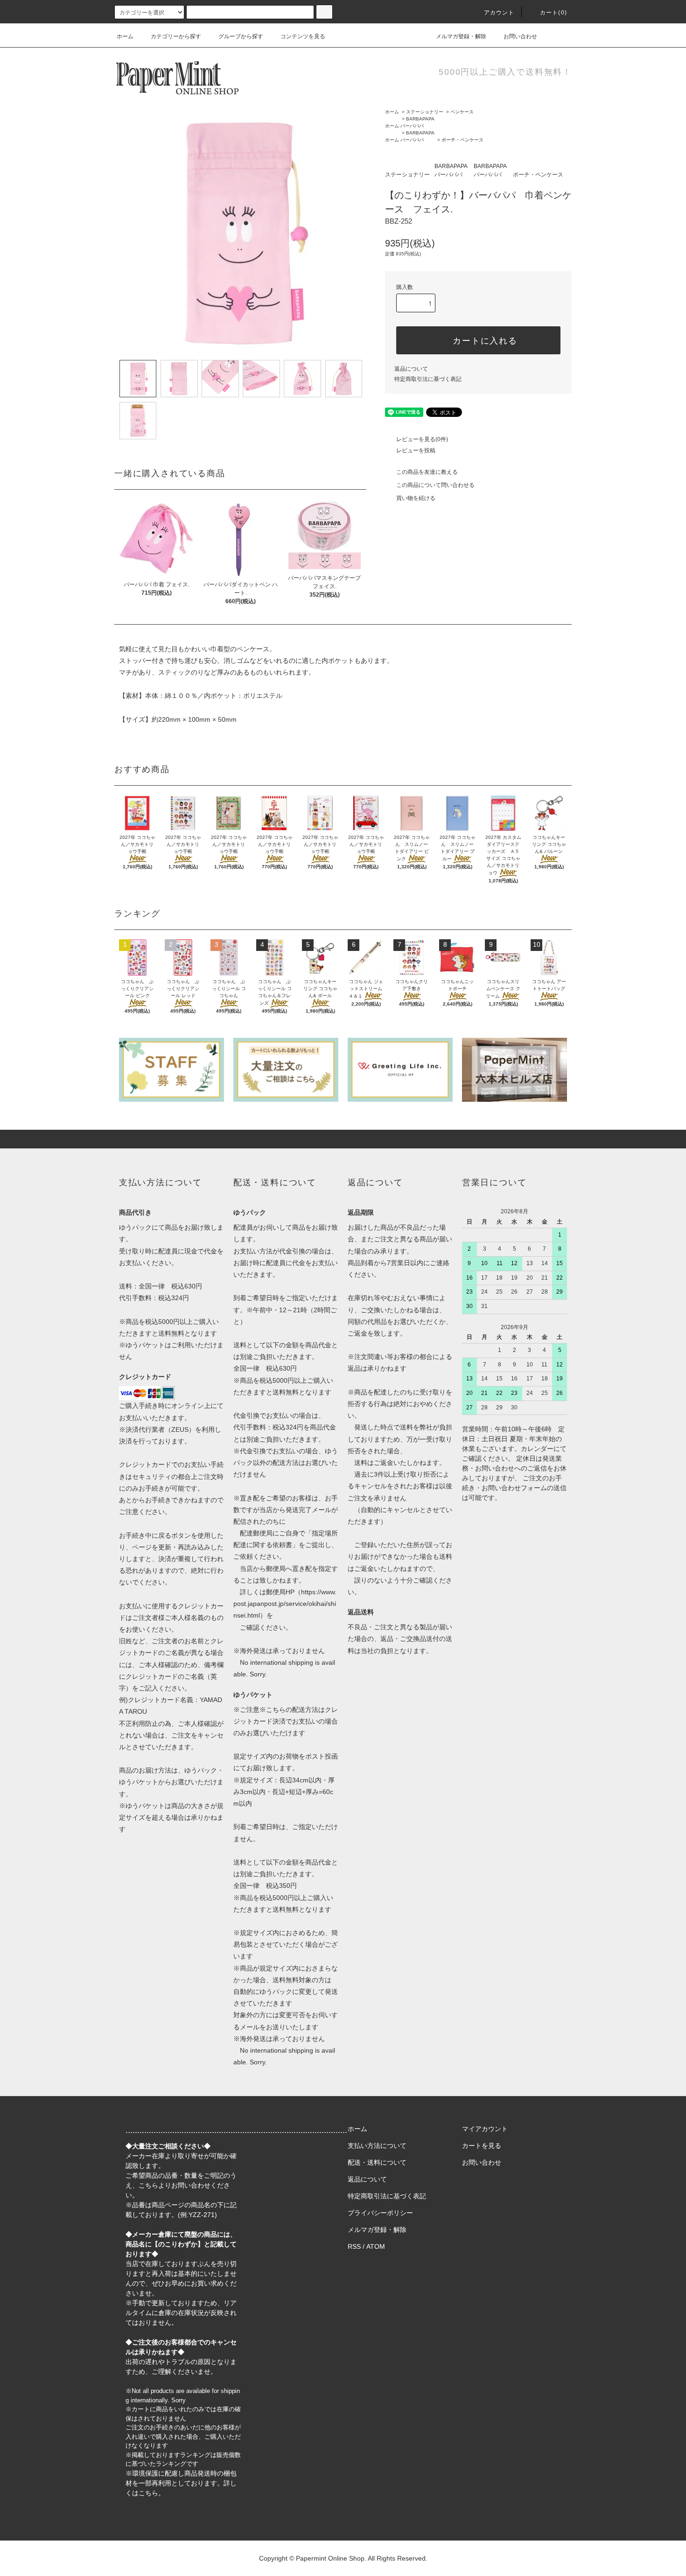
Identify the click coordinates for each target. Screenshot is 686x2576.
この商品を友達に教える (427, 472)
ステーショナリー (425, 112)
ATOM (376, 2246)
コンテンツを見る (303, 36)
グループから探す (241, 36)
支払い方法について (377, 2146)
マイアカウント (485, 2129)
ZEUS (180, 1429)
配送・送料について (377, 2162)
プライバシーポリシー (380, 2213)
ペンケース (462, 112)
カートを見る (482, 2146)
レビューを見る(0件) (422, 439)
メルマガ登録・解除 (461, 36)
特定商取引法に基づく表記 (428, 379)
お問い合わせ (520, 36)
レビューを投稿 (416, 450)
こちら (148, 2185)
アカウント (499, 13)
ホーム (125, 36)
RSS (354, 2246)
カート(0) (553, 13)
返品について (411, 369)
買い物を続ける (416, 498)
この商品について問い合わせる (435, 485)
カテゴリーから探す (176, 36)
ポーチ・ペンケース (462, 140)
